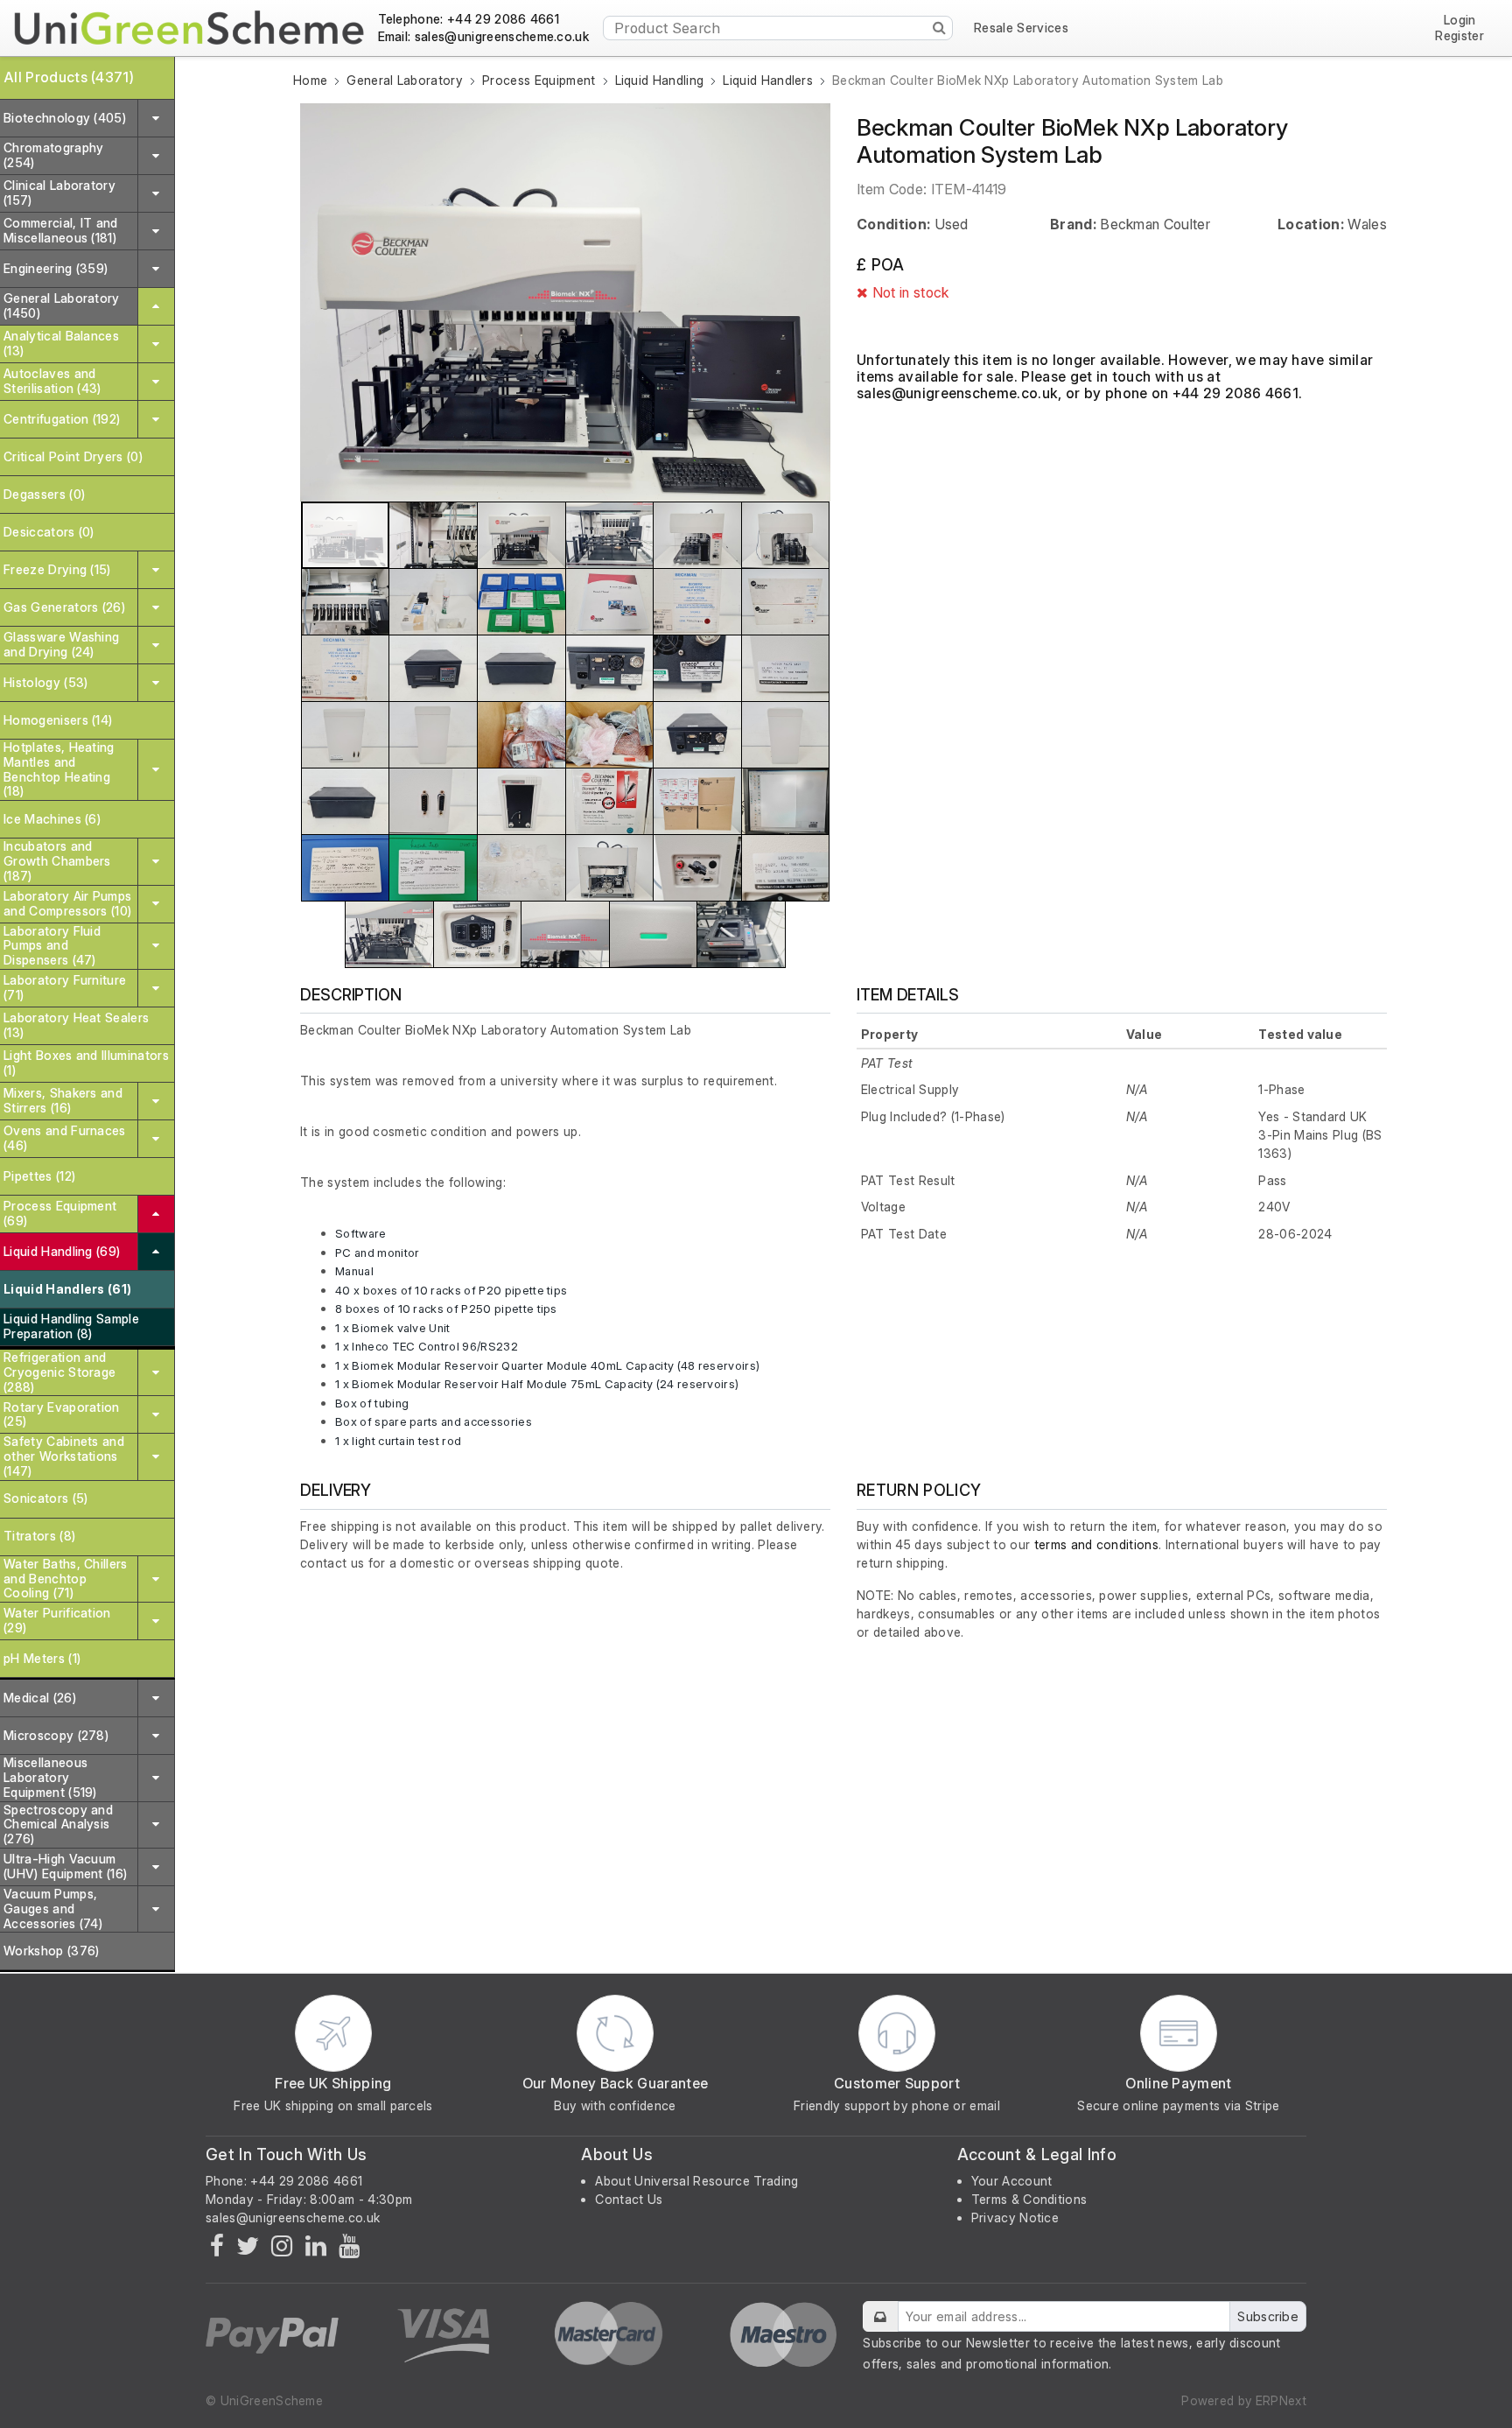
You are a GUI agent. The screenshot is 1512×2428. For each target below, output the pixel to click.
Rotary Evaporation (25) (62, 1414)
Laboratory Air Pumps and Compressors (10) (67, 903)
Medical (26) (40, 1698)
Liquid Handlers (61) (67, 1289)
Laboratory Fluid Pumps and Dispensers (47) (52, 946)
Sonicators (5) (45, 1498)
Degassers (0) (44, 494)
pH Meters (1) (42, 1658)
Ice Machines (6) (52, 819)
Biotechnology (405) (65, 118)
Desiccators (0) (49, 532)
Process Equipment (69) (60, 1213)
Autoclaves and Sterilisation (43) (52, 381)
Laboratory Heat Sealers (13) (76, 1025)
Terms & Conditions (1029, 2199)
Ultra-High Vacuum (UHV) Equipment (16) (65, 1866)
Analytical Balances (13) (61, 343)
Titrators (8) (39, 1536)
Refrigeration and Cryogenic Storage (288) (59, 1372)
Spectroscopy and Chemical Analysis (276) (58, 1825)
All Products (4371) (69, 77)
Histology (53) (45, 682)
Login (1460, 21)
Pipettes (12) (39, 1176)
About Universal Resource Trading (696, 2181)
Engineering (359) (56, 268)
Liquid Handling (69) (62, 1251)
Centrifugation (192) (62, 419)
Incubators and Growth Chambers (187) (57, 861)
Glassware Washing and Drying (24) (61, 644)
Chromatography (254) (53, 155)
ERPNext (1281, 2400)
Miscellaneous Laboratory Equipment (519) (50, 1777)
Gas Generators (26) (64, 607)
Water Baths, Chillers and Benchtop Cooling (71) (66, 1579)
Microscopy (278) (56, 1735)
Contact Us (629, 2199)
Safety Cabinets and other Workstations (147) (64, 1456)
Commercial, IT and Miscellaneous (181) (61, 230)
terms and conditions (1096, 1544)
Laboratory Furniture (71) (65, 987)
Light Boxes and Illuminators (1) (86, 1063)
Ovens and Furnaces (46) (65, 1138)
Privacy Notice (1015, 2217)
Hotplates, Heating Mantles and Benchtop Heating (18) (59, 769)
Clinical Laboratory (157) (59, 193)
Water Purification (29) (57, 1620)
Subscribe (1268, 2316)
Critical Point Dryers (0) (73, 456)
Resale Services (1021, 28)
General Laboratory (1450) (62, 305)
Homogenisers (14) (58, 720)
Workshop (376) (51, 1951)
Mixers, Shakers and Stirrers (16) (63, 1100)
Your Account (1012, 2181)
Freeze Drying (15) (57, 569)
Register (1459, 36)
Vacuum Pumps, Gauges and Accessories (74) (53, 1909)
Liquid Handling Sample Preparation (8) (71, 1326)
